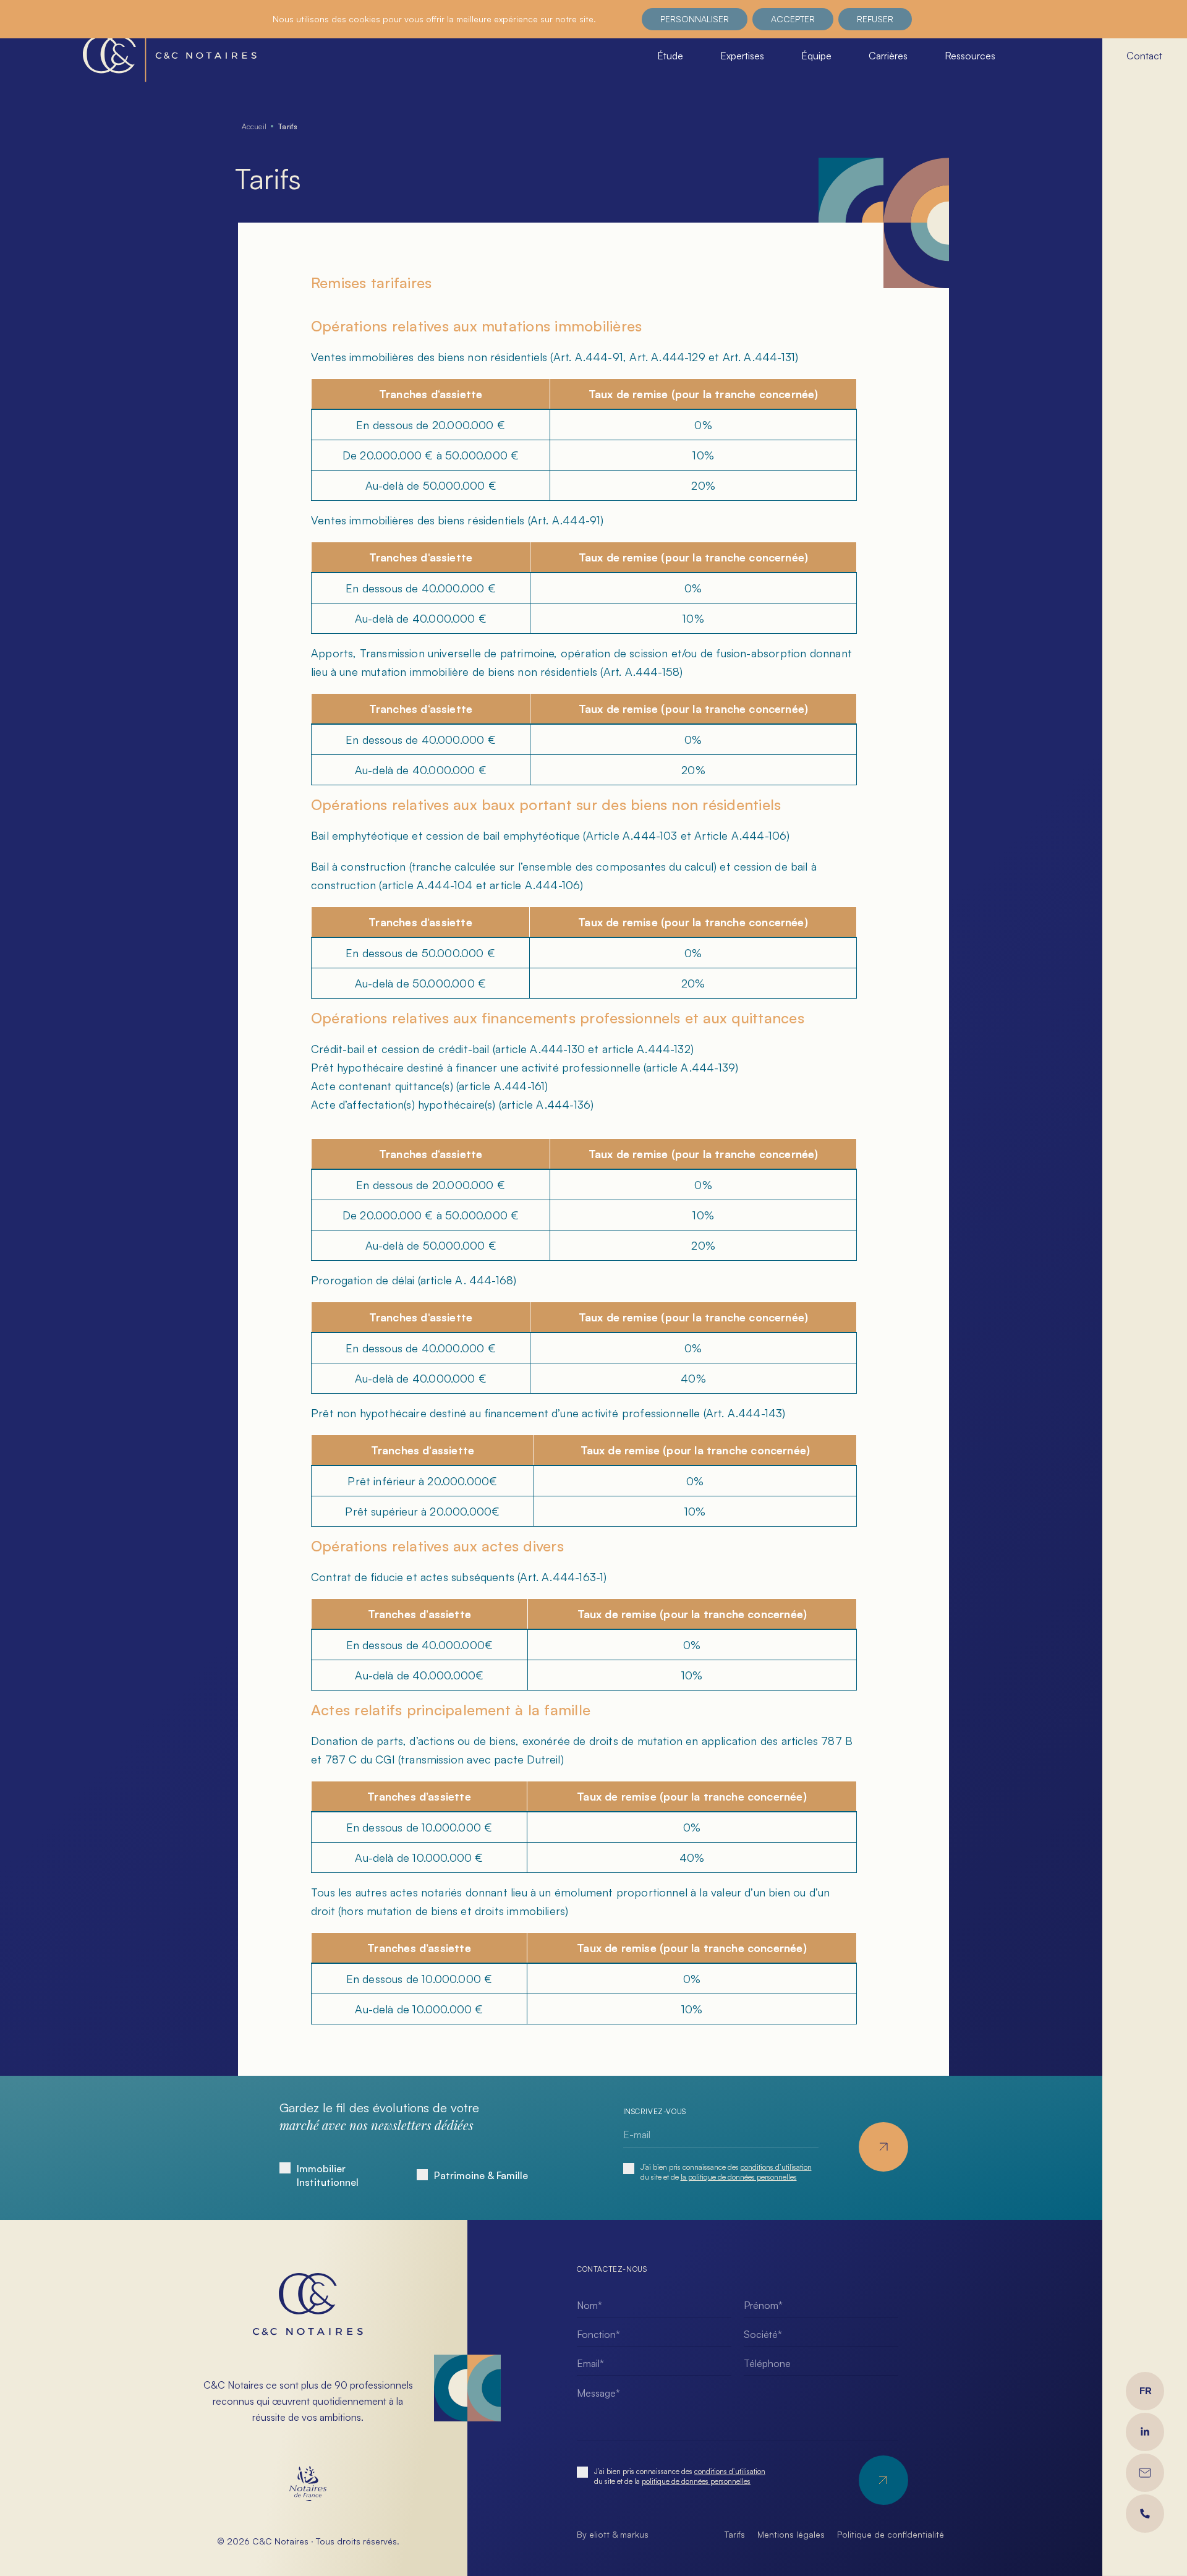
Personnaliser (695, 19)
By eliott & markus (613, 2534)
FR (1146, 2391)
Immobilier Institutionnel (328, 2175)
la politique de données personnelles (739, 2177)
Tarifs (735, 2534)
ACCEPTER (793, 19)
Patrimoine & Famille (481, 2175)
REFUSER (875, 19)
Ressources (970, 56)
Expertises (742, 56)
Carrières (888, 56)
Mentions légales (791, 2534)
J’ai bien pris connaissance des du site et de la (680, 2476)
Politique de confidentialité (891, 2534)
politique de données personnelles (696, 2481)
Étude (670, 56)
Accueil (254, 126)
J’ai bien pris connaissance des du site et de (726, 2172)
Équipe (816, 56)
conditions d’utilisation (776, 2167)
